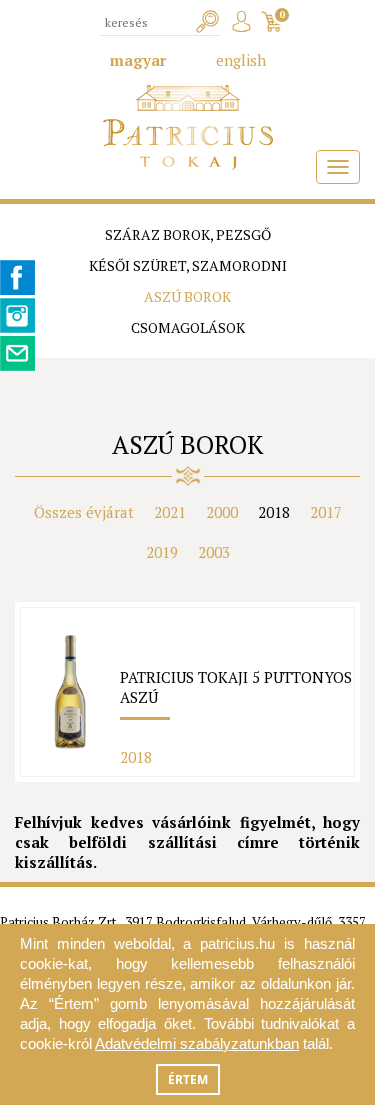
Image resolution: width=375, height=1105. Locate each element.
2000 (222, 512)
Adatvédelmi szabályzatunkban (197, 1043)
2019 (162, 552)
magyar (138, 60)
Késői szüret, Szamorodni (188, 265)
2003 (214, 552)
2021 (170, 512)
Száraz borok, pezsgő (188, 234)
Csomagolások (188, 327)
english (241, 60)
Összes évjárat (84, 512)
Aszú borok (187, 296)
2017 (326, 512)
